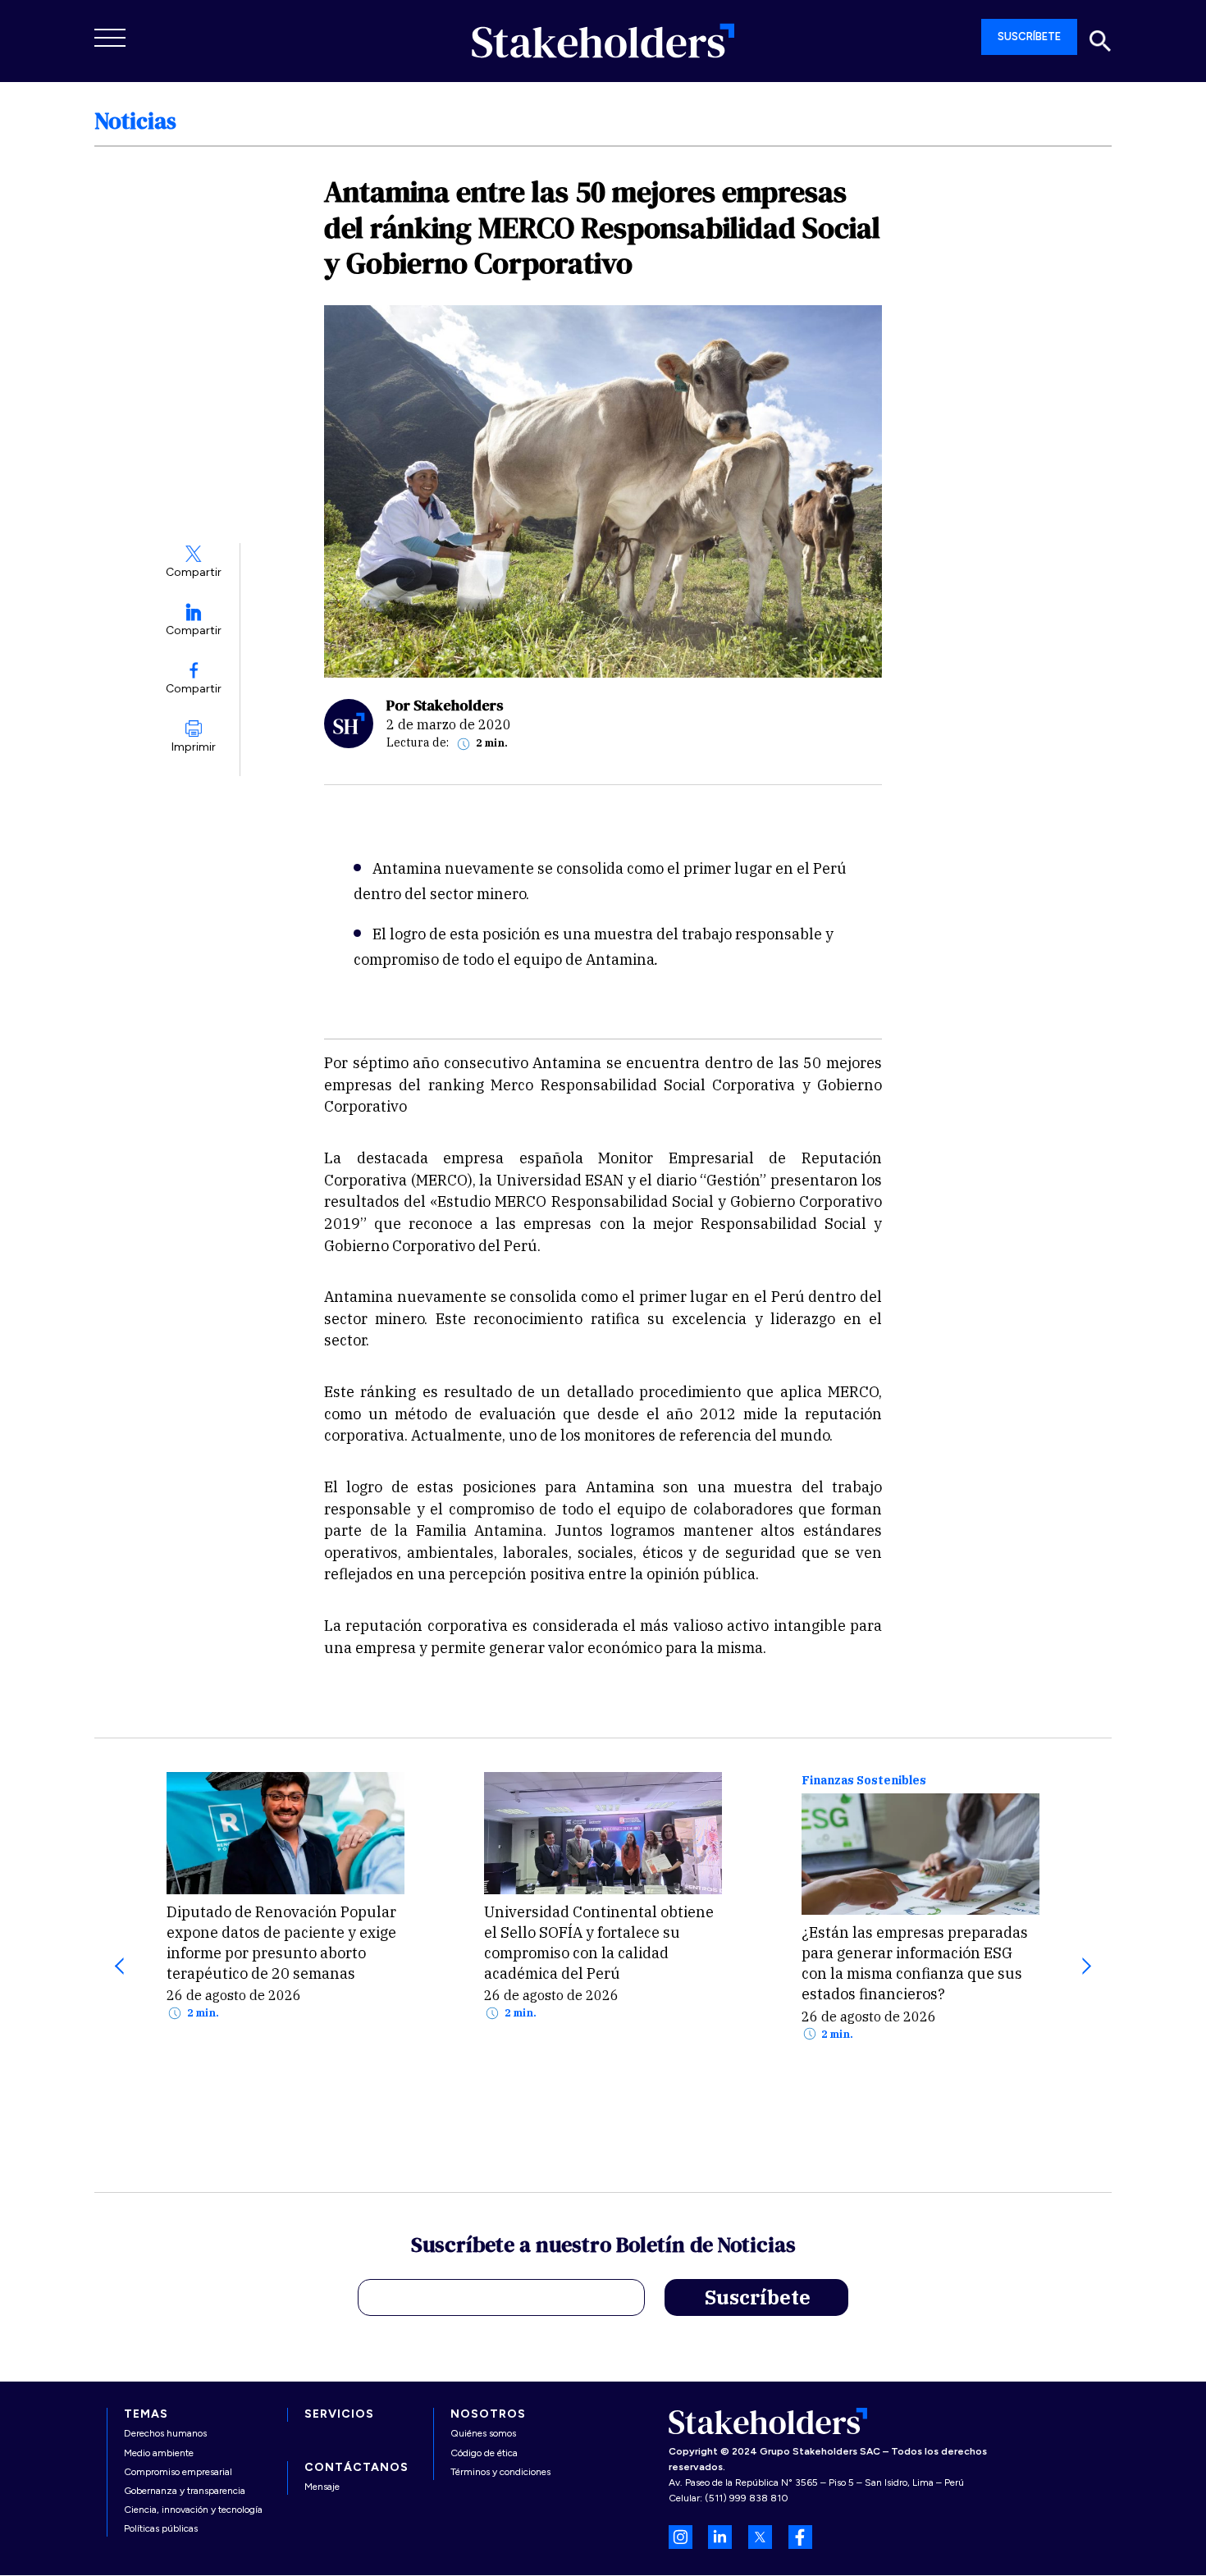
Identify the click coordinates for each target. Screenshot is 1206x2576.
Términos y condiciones (500, 2472)
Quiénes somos (483, 2433)
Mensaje (322, 2487)
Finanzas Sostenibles (864, 1781)
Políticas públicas (161, 2528)
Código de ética (484, 2453)
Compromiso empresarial (178, 2472)
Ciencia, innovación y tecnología (193, 2510)
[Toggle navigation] (111, 38)
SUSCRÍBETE (1029, 37)
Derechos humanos (165, 2433)
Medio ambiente (159, 2453)
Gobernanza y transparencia (185, 2491)
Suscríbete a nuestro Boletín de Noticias (603, 2247)
